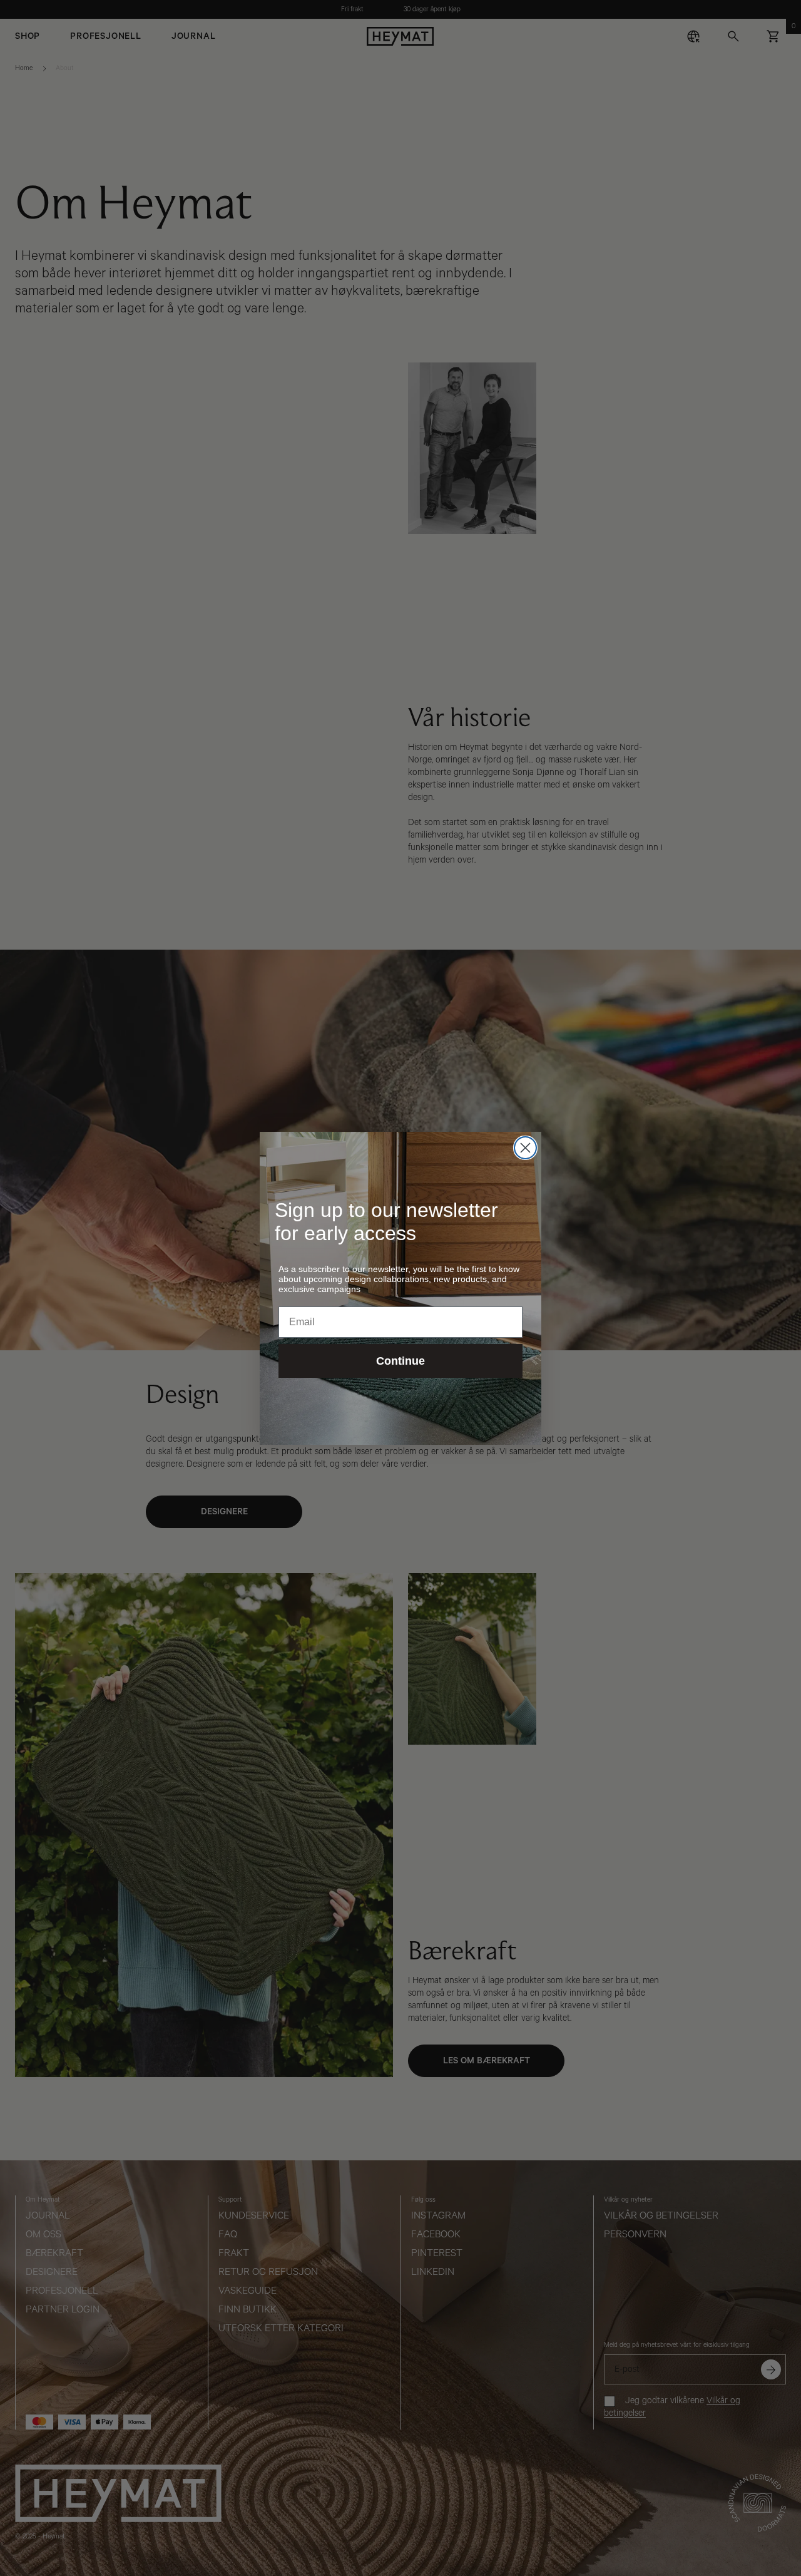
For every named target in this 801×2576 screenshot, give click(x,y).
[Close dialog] (525, 1148)
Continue (400, 1361)
